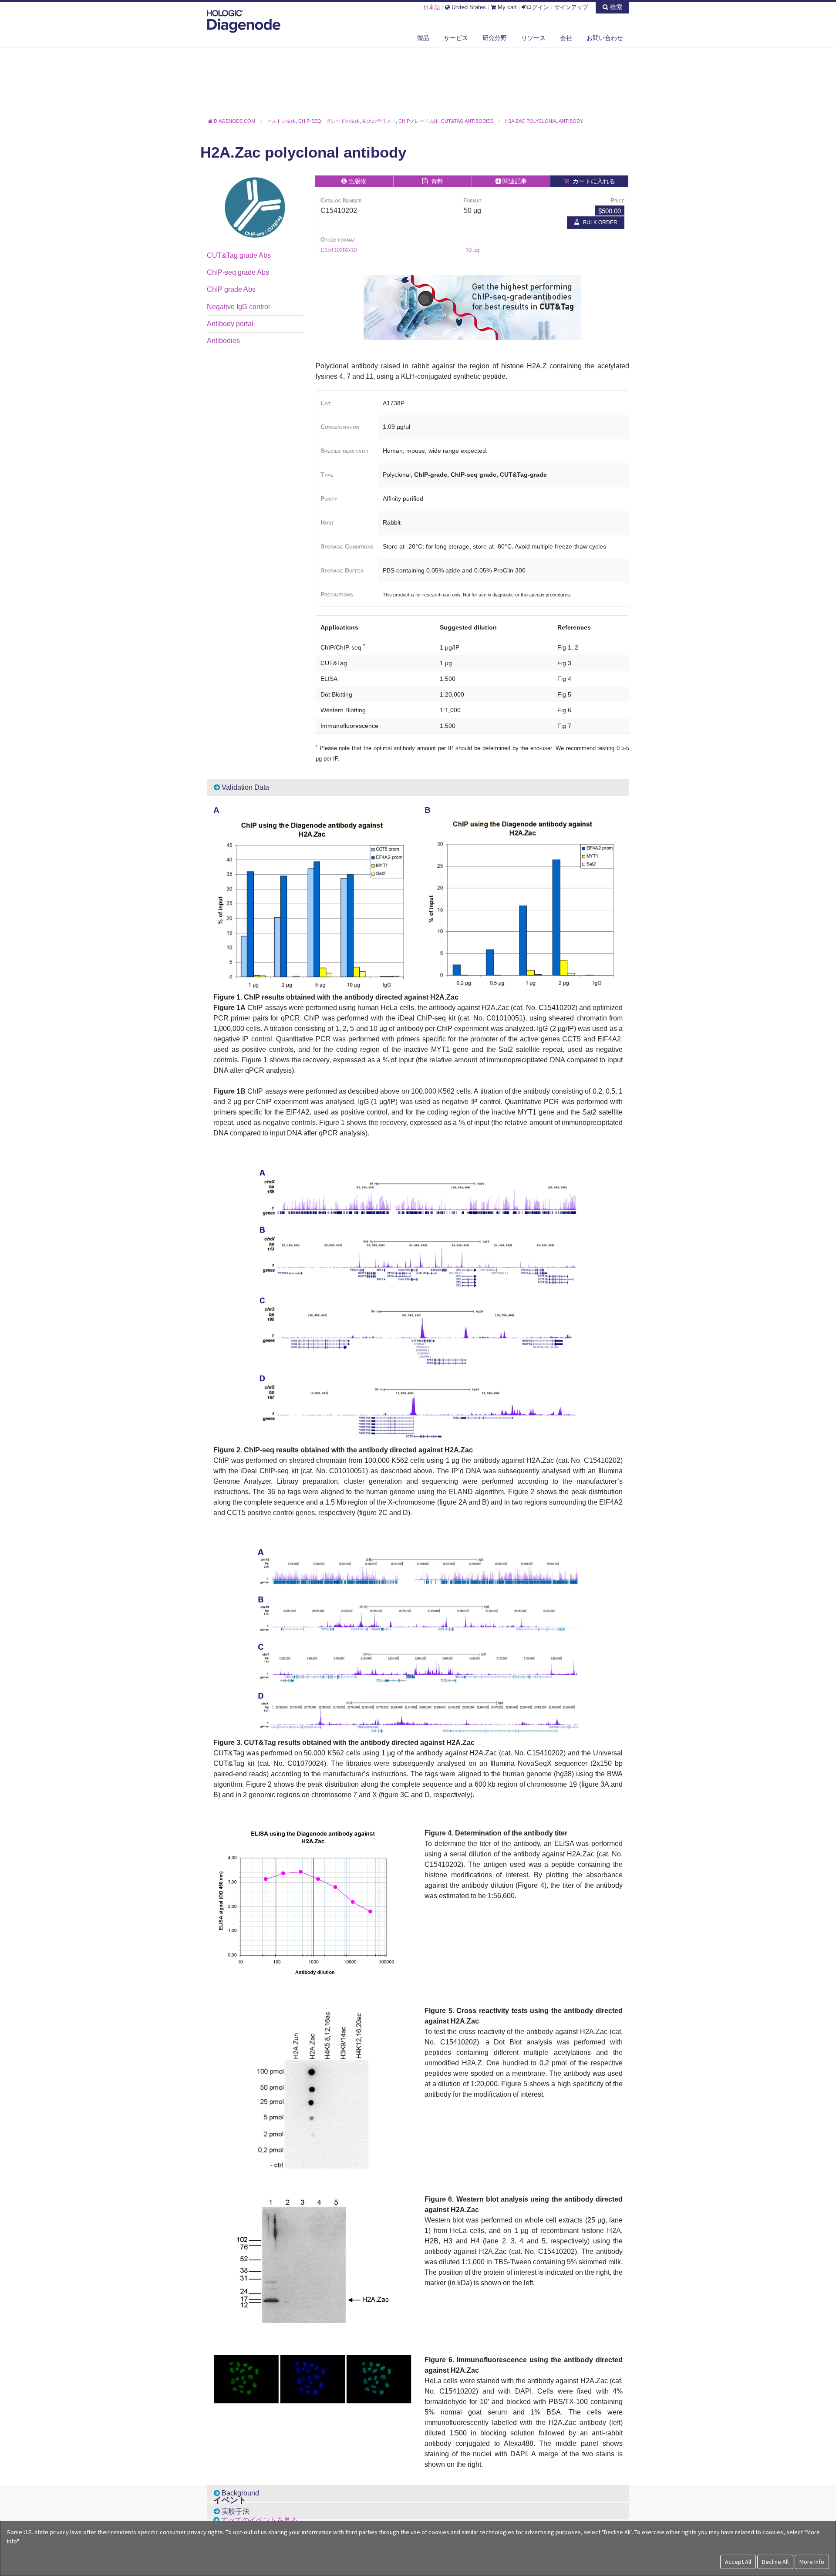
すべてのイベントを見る (260, 2520)
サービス (456, 38)
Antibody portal (230, 324)
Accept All (738, 2562)
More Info (812, 2562)
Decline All (775, 2562)
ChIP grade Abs (231, 289)
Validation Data (244, 787)
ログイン (538, 7)
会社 (566, 38)
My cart (506, 7)
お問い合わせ (605, 38)
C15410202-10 (339, 250)
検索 (615, 7)
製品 (423, 38)
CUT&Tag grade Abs (239, 255)
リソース (533, 38)
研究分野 (495, 38)
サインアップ (571, 7)
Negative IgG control (238, 307)
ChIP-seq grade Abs (238, 272)
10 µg (472, 250)
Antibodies (223, 341)
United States (468, 7)
